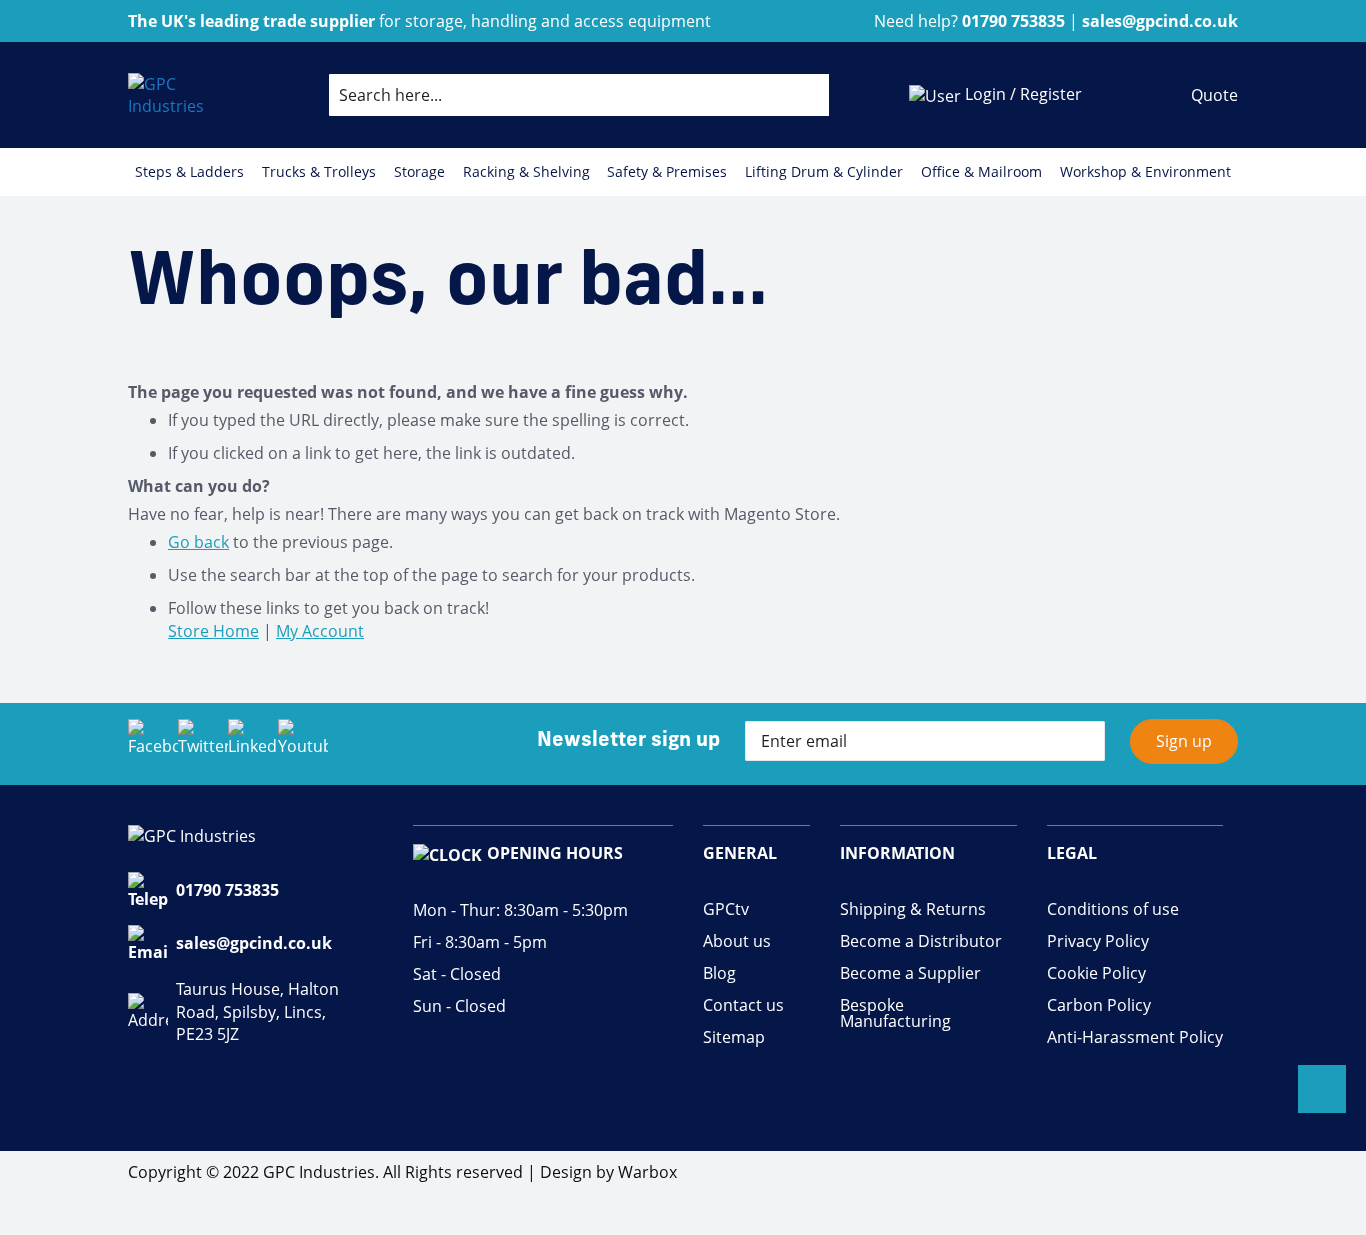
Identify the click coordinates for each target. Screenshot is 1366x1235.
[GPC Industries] (188, 95)
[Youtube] (303, 744)
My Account (320, 631)
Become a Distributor (921, 941)
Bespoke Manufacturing (895, 1013)
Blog (719, 973)
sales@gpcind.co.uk (254, 943)
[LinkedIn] (253, 744)
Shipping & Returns (913, 909)
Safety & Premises (667, 171)
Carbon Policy (1099, 1005)
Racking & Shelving (526, 171)
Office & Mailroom (981, 171)
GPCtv (726, 909)
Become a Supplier (910, 973)
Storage (419, 171)
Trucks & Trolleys (319, 171)
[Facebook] (153, 744)
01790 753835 (227, 890)
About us (737, 941)
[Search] (798, 95)
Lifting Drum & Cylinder (824, 171)
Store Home (213, 631)
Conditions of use (1113, 909)
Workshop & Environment (1145, 171)
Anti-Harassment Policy (1135, 1037)
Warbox (647, 1172)
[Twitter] (203, 744)
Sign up (1184, 741)
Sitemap (734, 1037)
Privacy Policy (1098, 941)
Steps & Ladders (189, 171)
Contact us (743, 1005)
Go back (198, 542)
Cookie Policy (1096, 973)
